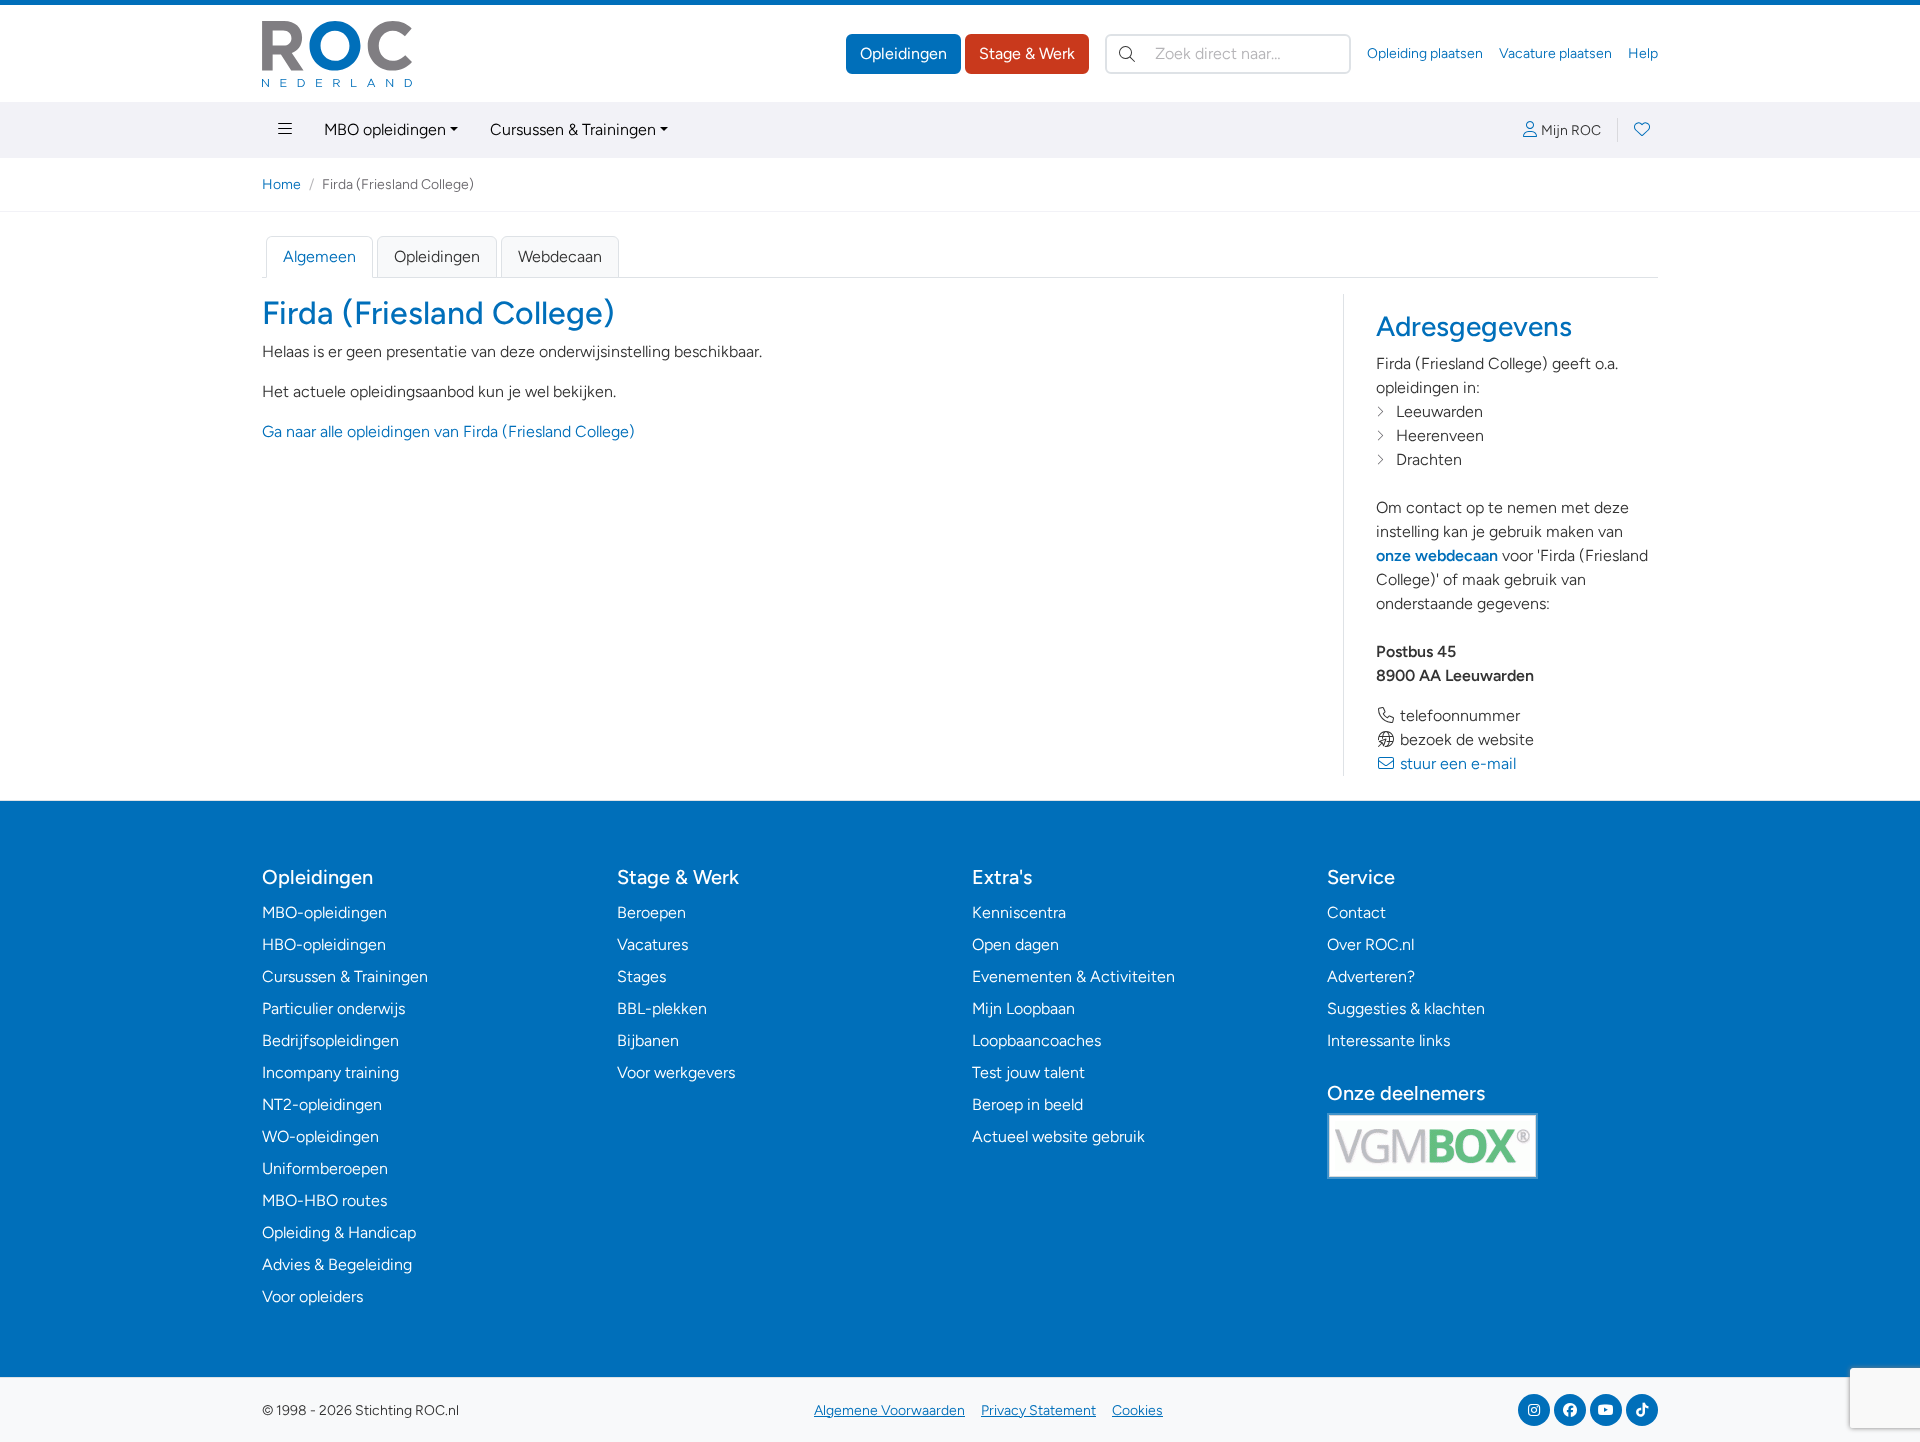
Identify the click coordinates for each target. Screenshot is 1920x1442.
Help (1643, 53)
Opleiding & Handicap (339, 1232)
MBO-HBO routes (324, 1200)
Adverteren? (1371, 976)
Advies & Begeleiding (337, 1264)
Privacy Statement (1038, 1410)
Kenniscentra (1019, 912)
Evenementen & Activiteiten (1073, 976)
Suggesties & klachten (1406, 1008)
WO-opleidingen (320, 1136)
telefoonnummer (1458, 715)
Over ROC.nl (1370, 944)
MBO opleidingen (385, 129)
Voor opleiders (312, 1296)
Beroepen (651, 912)
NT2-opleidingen (322, 1104)
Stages (641, 976)
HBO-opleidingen (324, 944)
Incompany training (330, 1072)
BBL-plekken (662, 1008)
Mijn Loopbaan (1023, 1008)
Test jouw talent (1028, 1072)
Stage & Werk (1027, 53)
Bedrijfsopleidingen (330, 1040)
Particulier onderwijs (333, 1008)
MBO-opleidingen (324, 912)
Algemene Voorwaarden (889, 1410)
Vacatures (652, 944)
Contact (1356, 912)
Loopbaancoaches (1036, 1040)
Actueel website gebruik (1058, 1136)
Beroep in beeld (1027, 1104)
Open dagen (1015, 944)
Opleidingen (903, 53)
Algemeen (319, 256)
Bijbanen (648, 1040)
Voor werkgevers (676, 1072)
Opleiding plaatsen (1425, 53)
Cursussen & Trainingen (573, 129)
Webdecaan (560, 256)
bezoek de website (1465, 739)
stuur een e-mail (1456, 763)
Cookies (1137, 1410)
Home (281, 184)
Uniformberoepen (325, 1168)
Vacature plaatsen (1555, 53)
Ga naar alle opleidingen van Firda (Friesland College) (448, 431)
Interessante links (1388, 1040)
